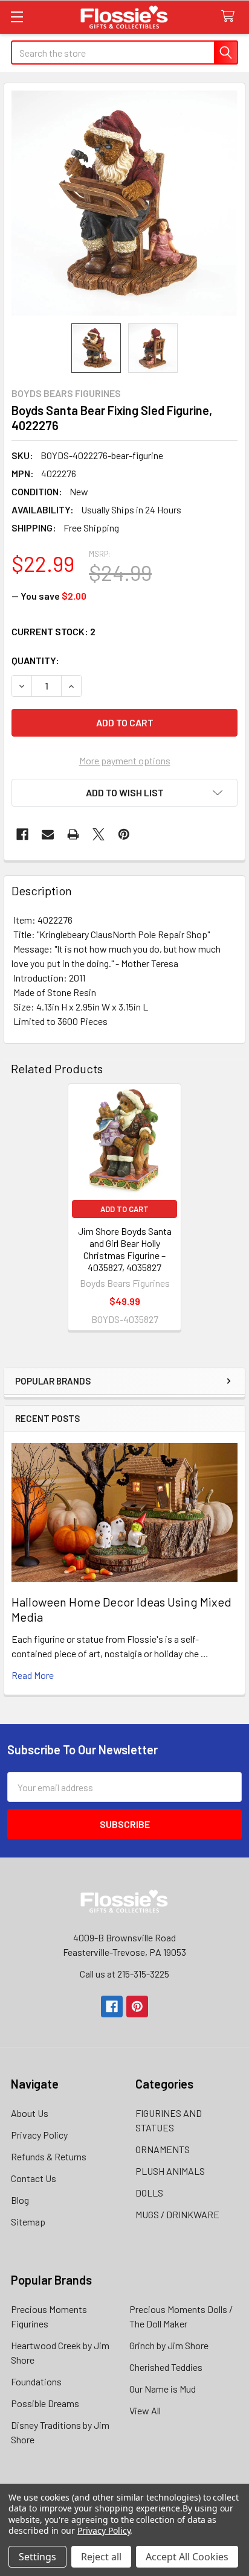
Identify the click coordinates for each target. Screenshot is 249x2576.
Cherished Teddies (166, 2367)
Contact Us (34, 2178)
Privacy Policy (39, 2135)
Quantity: (35, 660)
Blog (20, 2200)
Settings (37, 2557)
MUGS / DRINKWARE (177, 2214)
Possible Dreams (45, 2403)
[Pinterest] (124, 834)
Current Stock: (53, 631)
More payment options (125, 760)
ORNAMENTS (163, 2149)
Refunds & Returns (49, 2156)
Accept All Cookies (187, 2557)
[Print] (73, 834)
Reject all (101, 2557)
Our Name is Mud (163, 2389)
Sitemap (28, 2222)
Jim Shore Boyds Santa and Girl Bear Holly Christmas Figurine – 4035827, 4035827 (125, 1249)
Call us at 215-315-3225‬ (124, 1974)
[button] (124, 793)
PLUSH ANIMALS (170, 2171)
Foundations (36, 2381)
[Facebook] (22, 834)
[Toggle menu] (17, 17)
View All (145, 2410)
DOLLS (149, 2193)
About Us (30, 2113)
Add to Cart (124, 1209)
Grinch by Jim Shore (169, 2345)
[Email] (48, 834)
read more (33, 1675)
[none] (124, 203)
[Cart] (231, 17)
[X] (99, 834)
